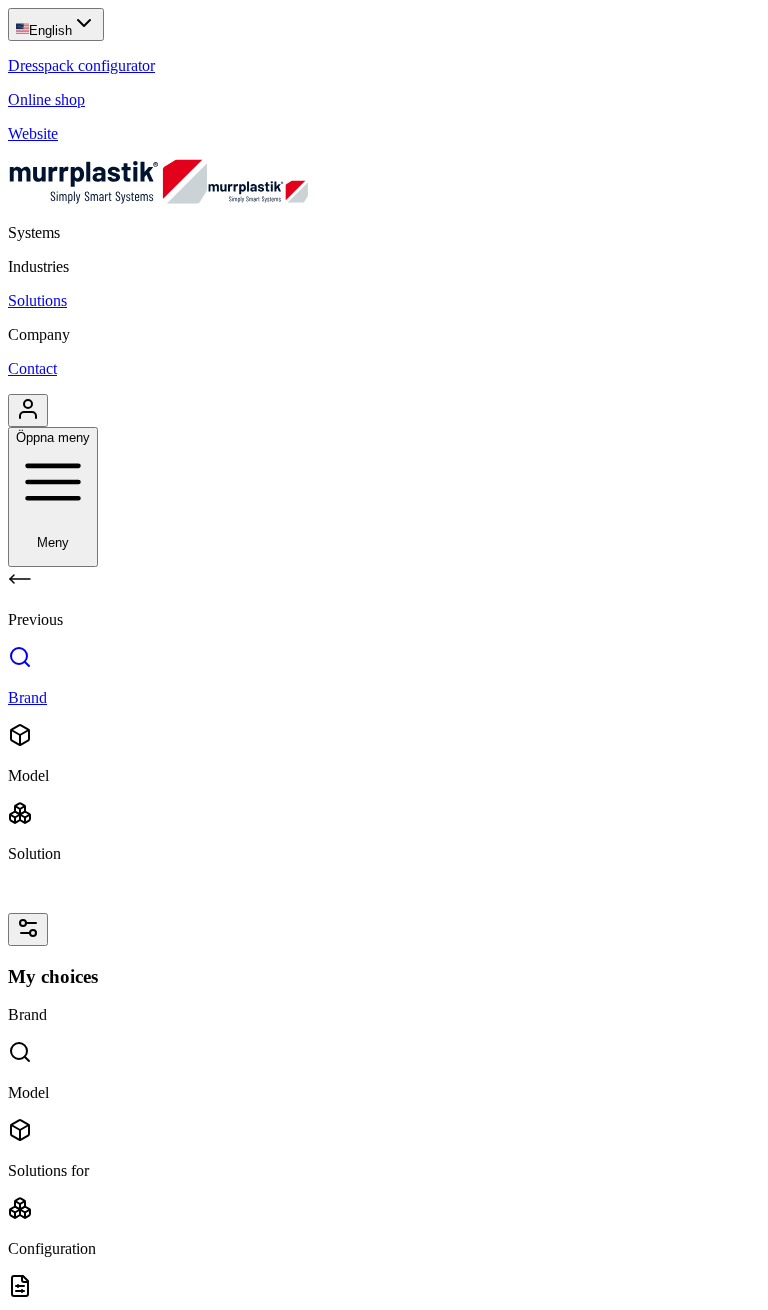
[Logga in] (28, 410)
